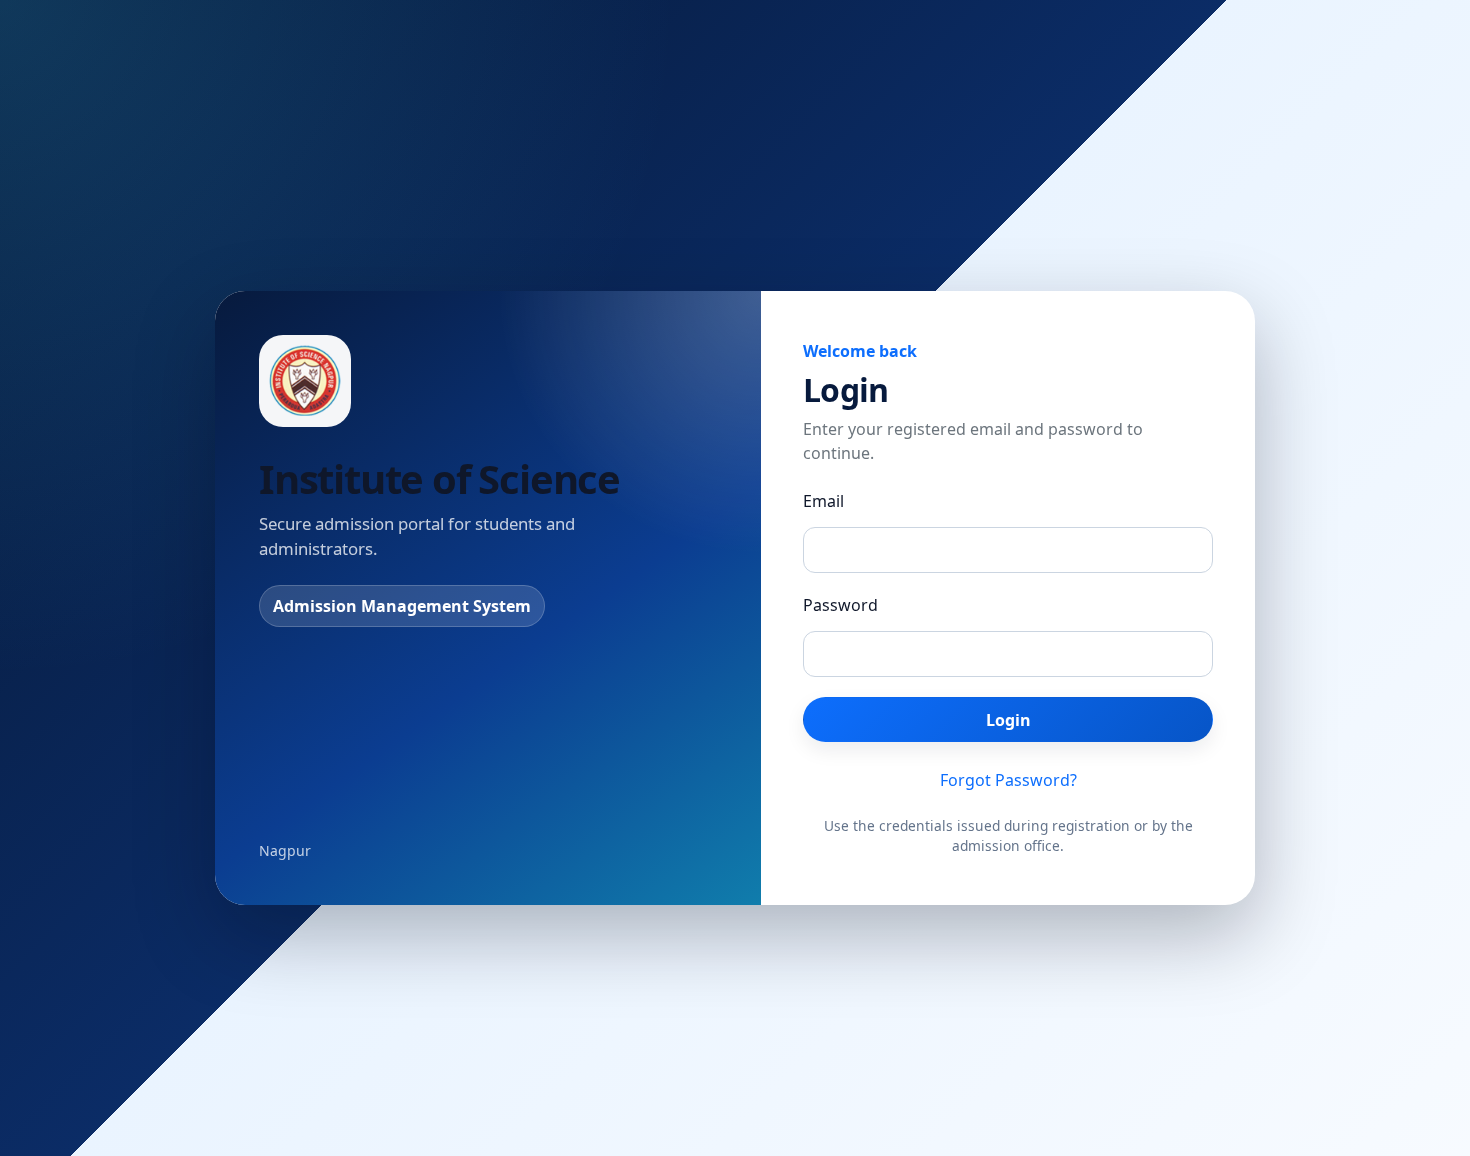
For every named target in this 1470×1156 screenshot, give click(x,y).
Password (840, 605)
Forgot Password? (1008, 780)
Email (823, 501)
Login (1008, 720)
